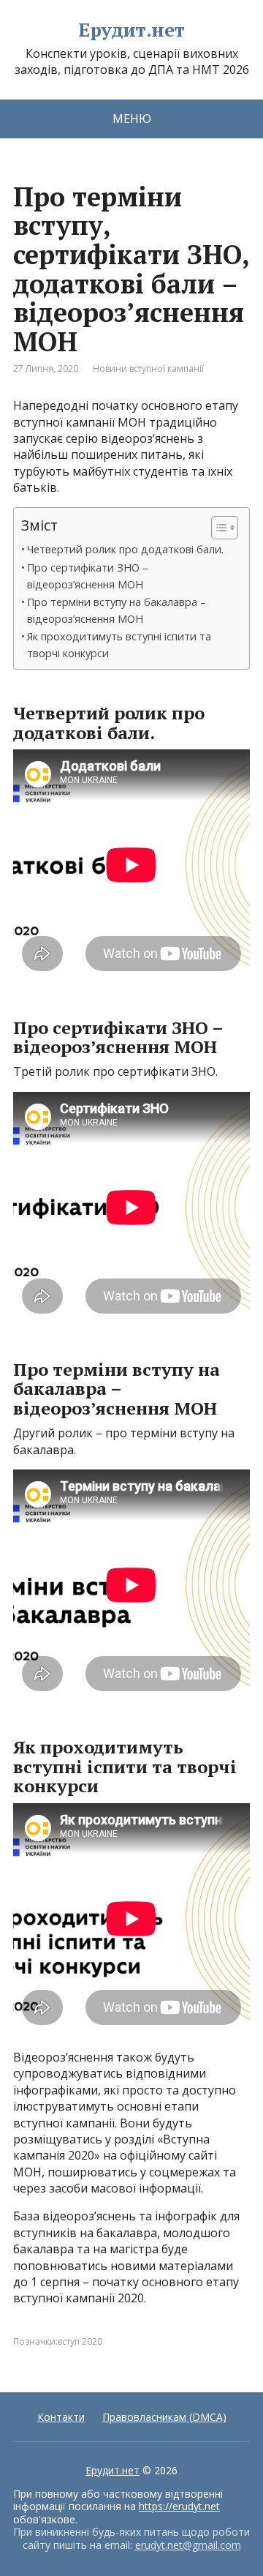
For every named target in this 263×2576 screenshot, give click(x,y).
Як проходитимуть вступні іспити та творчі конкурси (119, 645)
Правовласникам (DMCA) (164, 2417)
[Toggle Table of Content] (217, 528)
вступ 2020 (80, 2341)
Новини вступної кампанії (148, 368)
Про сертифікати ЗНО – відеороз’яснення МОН (88, 576)
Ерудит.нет (131, 30)
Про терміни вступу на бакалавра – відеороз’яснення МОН (117, 610)
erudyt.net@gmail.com (188, 2545)
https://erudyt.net (179, 2506)
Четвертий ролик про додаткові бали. (125, 549)
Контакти (61, 2417)
